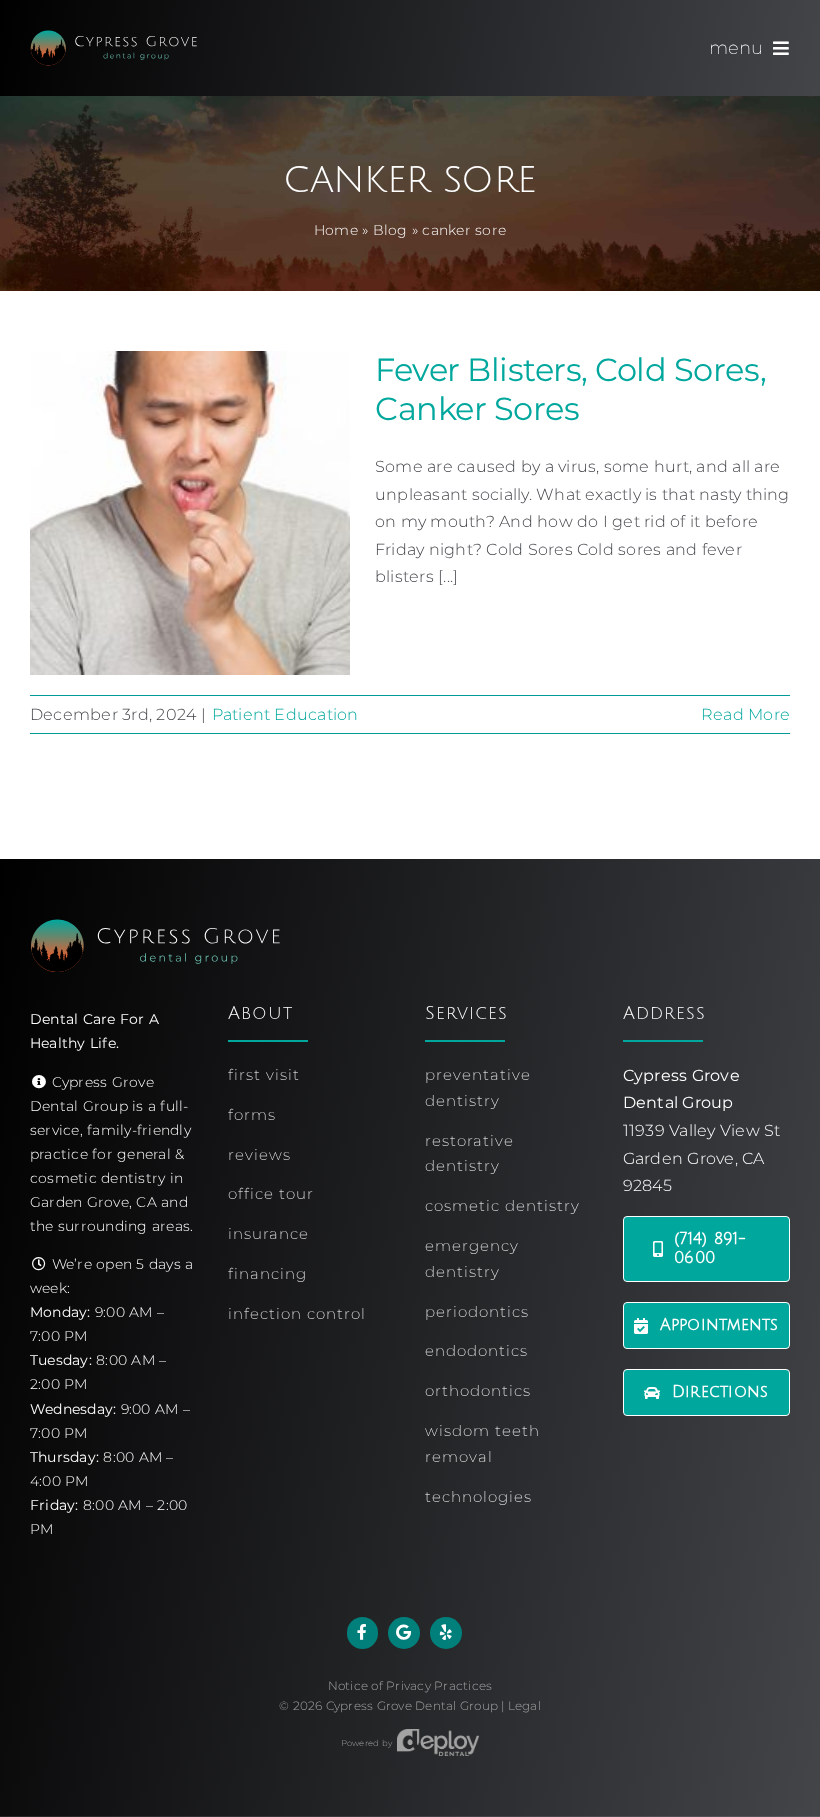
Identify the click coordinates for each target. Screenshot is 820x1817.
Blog (390, 230)
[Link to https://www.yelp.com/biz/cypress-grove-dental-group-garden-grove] (446, 1633)
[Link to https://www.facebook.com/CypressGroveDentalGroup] (363, 1633)
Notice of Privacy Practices (410, 1685)
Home (336, 230)
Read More (745, 714)
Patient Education (285, 714)
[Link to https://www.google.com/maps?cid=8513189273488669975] (404, 1633)
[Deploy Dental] (438, 1743)
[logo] (113, 37)
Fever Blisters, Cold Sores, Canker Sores (570, 388)
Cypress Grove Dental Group (412, 1705)
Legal (524, 1705)
